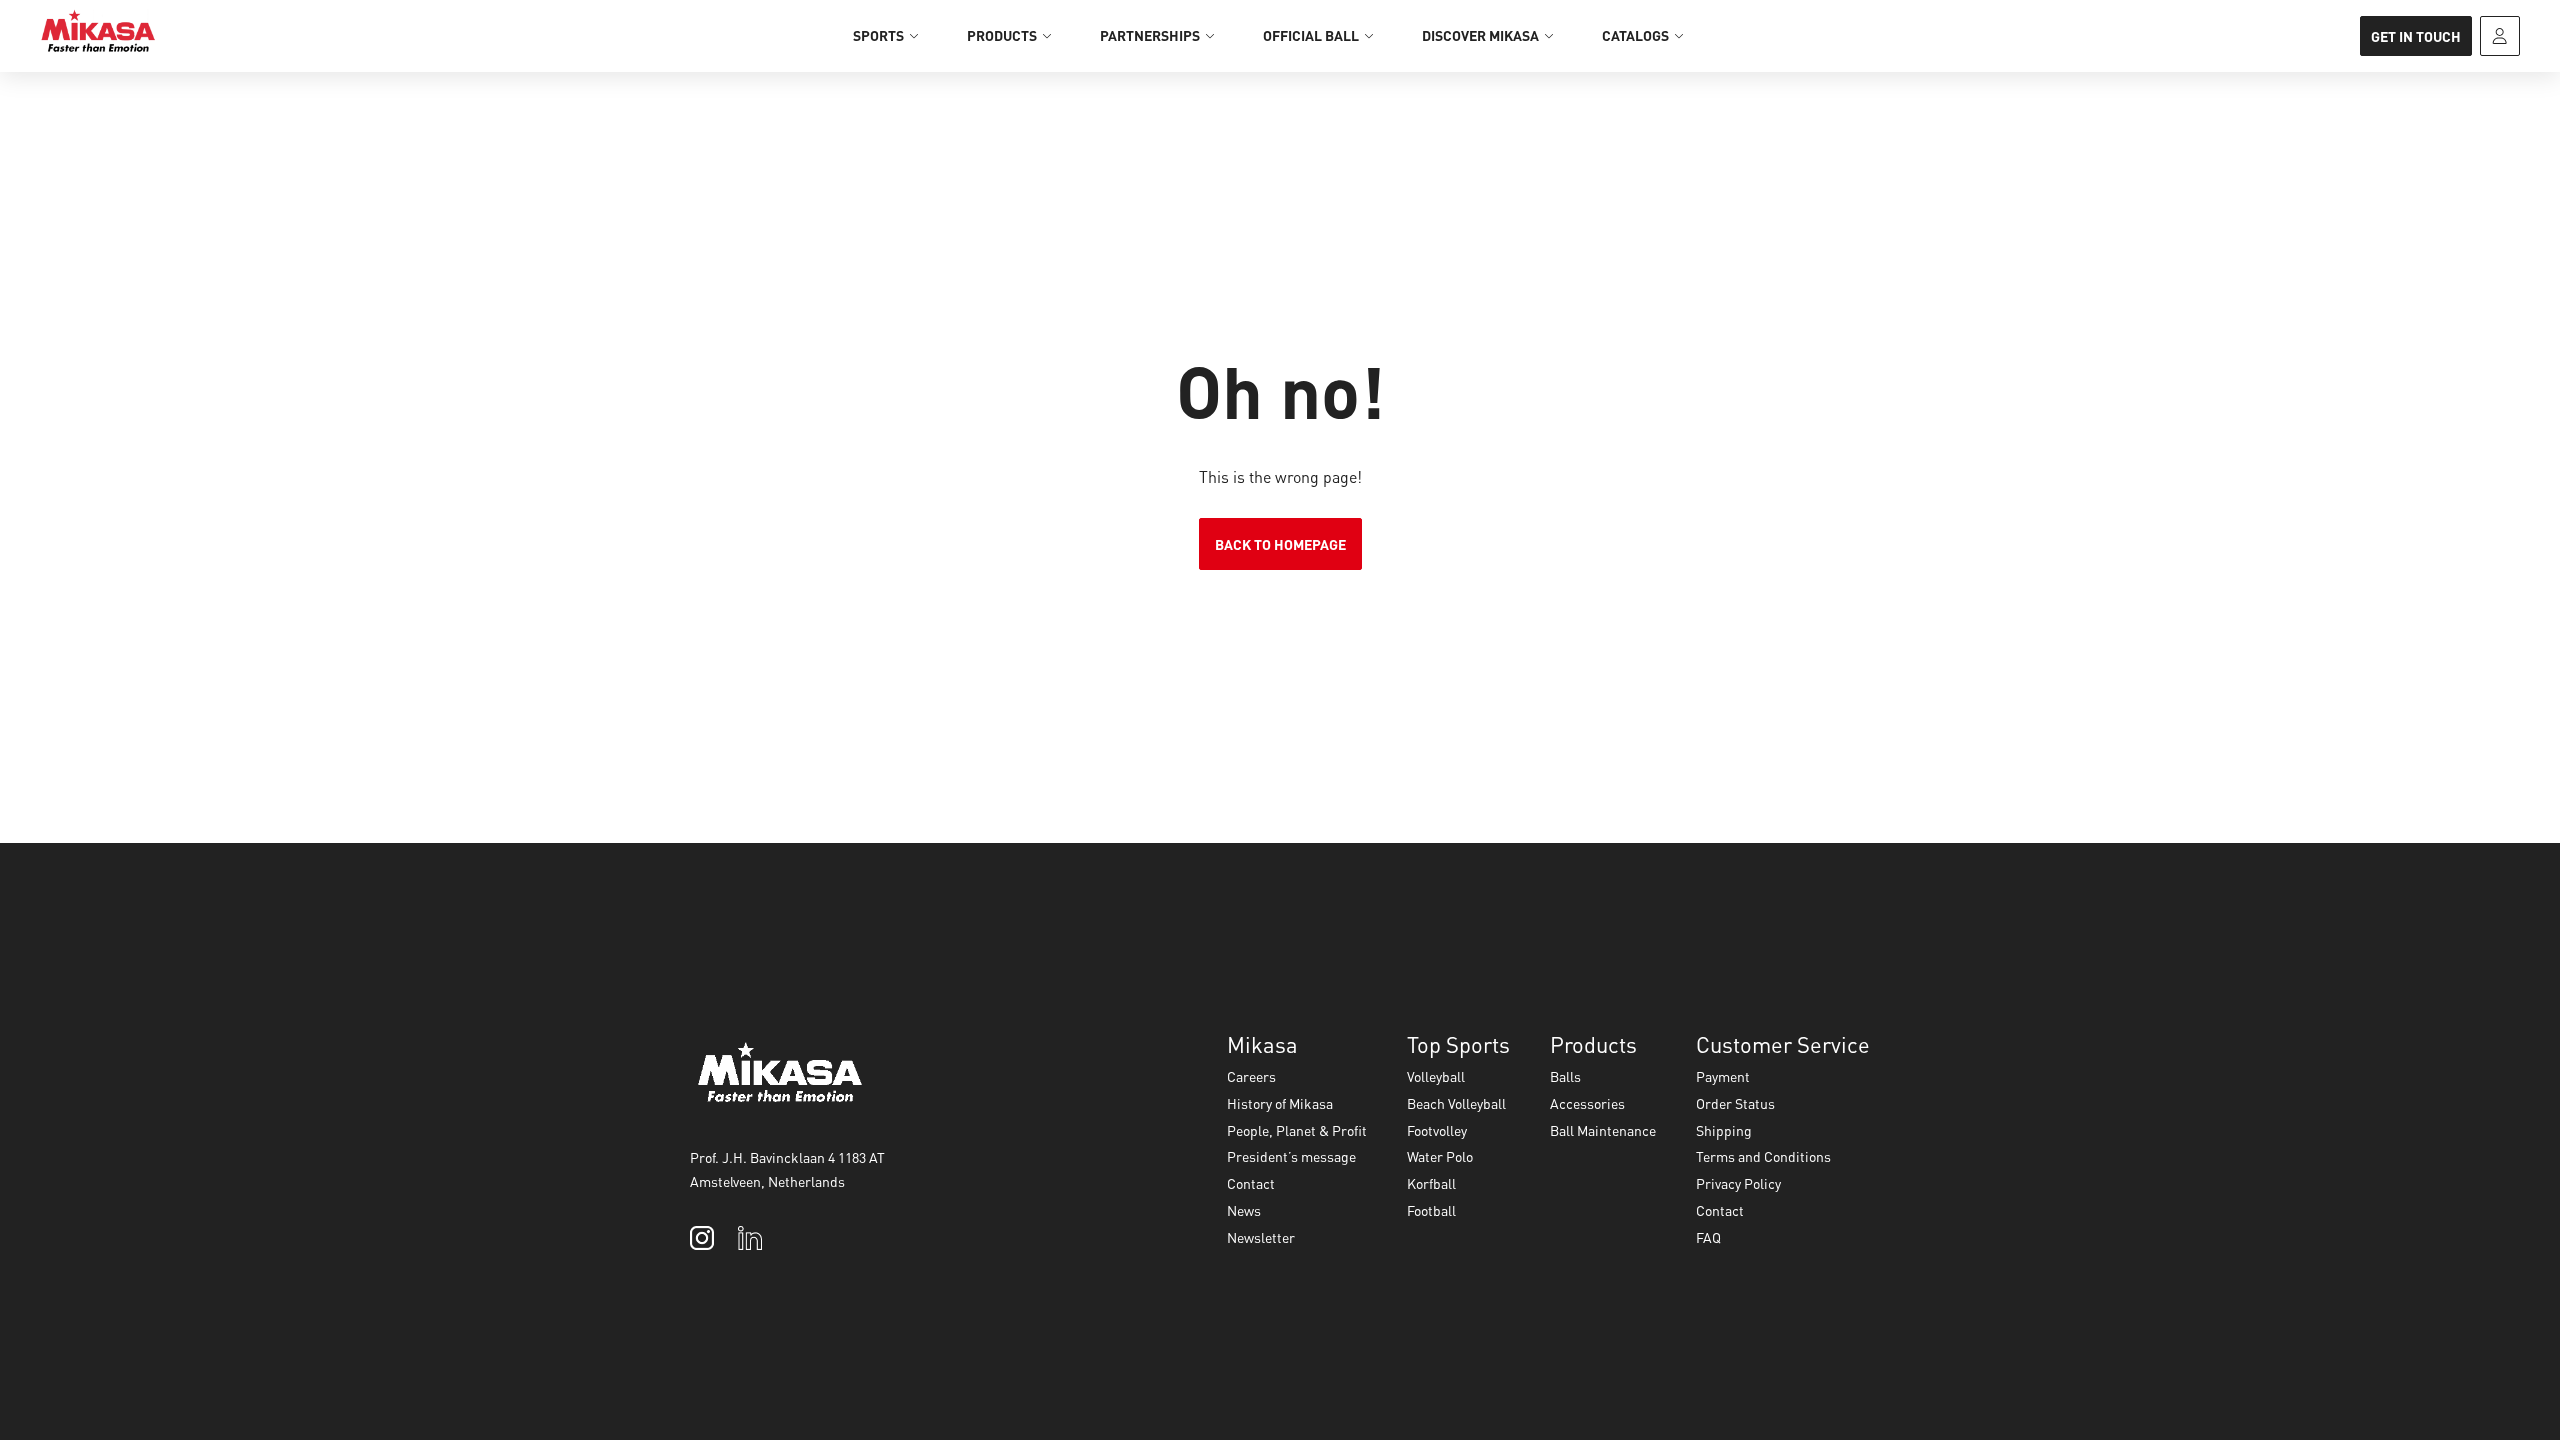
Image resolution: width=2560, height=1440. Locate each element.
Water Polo (1440, 1156)
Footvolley (1437, 1130)
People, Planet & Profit (1297, 1130)
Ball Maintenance (1603, 1130)
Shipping (1724, 1130)
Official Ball (1311, 35)
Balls (1565, 1076)
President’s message (1291, 1156)
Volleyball (1436, 1076)
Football (1431, 1210)
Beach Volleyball (1456, 1103)
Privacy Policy (1738, 1183)
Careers (1251, 1076)
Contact (1251, 1183)
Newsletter (1261, 1237)
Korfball (1431, 1183)
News (1244, 1210)
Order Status (1735, 1103)
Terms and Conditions (1763, 1156)
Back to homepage (1280, 544)
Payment (1723, 1076)
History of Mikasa (1280, 1103)
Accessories (1587, 1103)
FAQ (1708, 1237)
